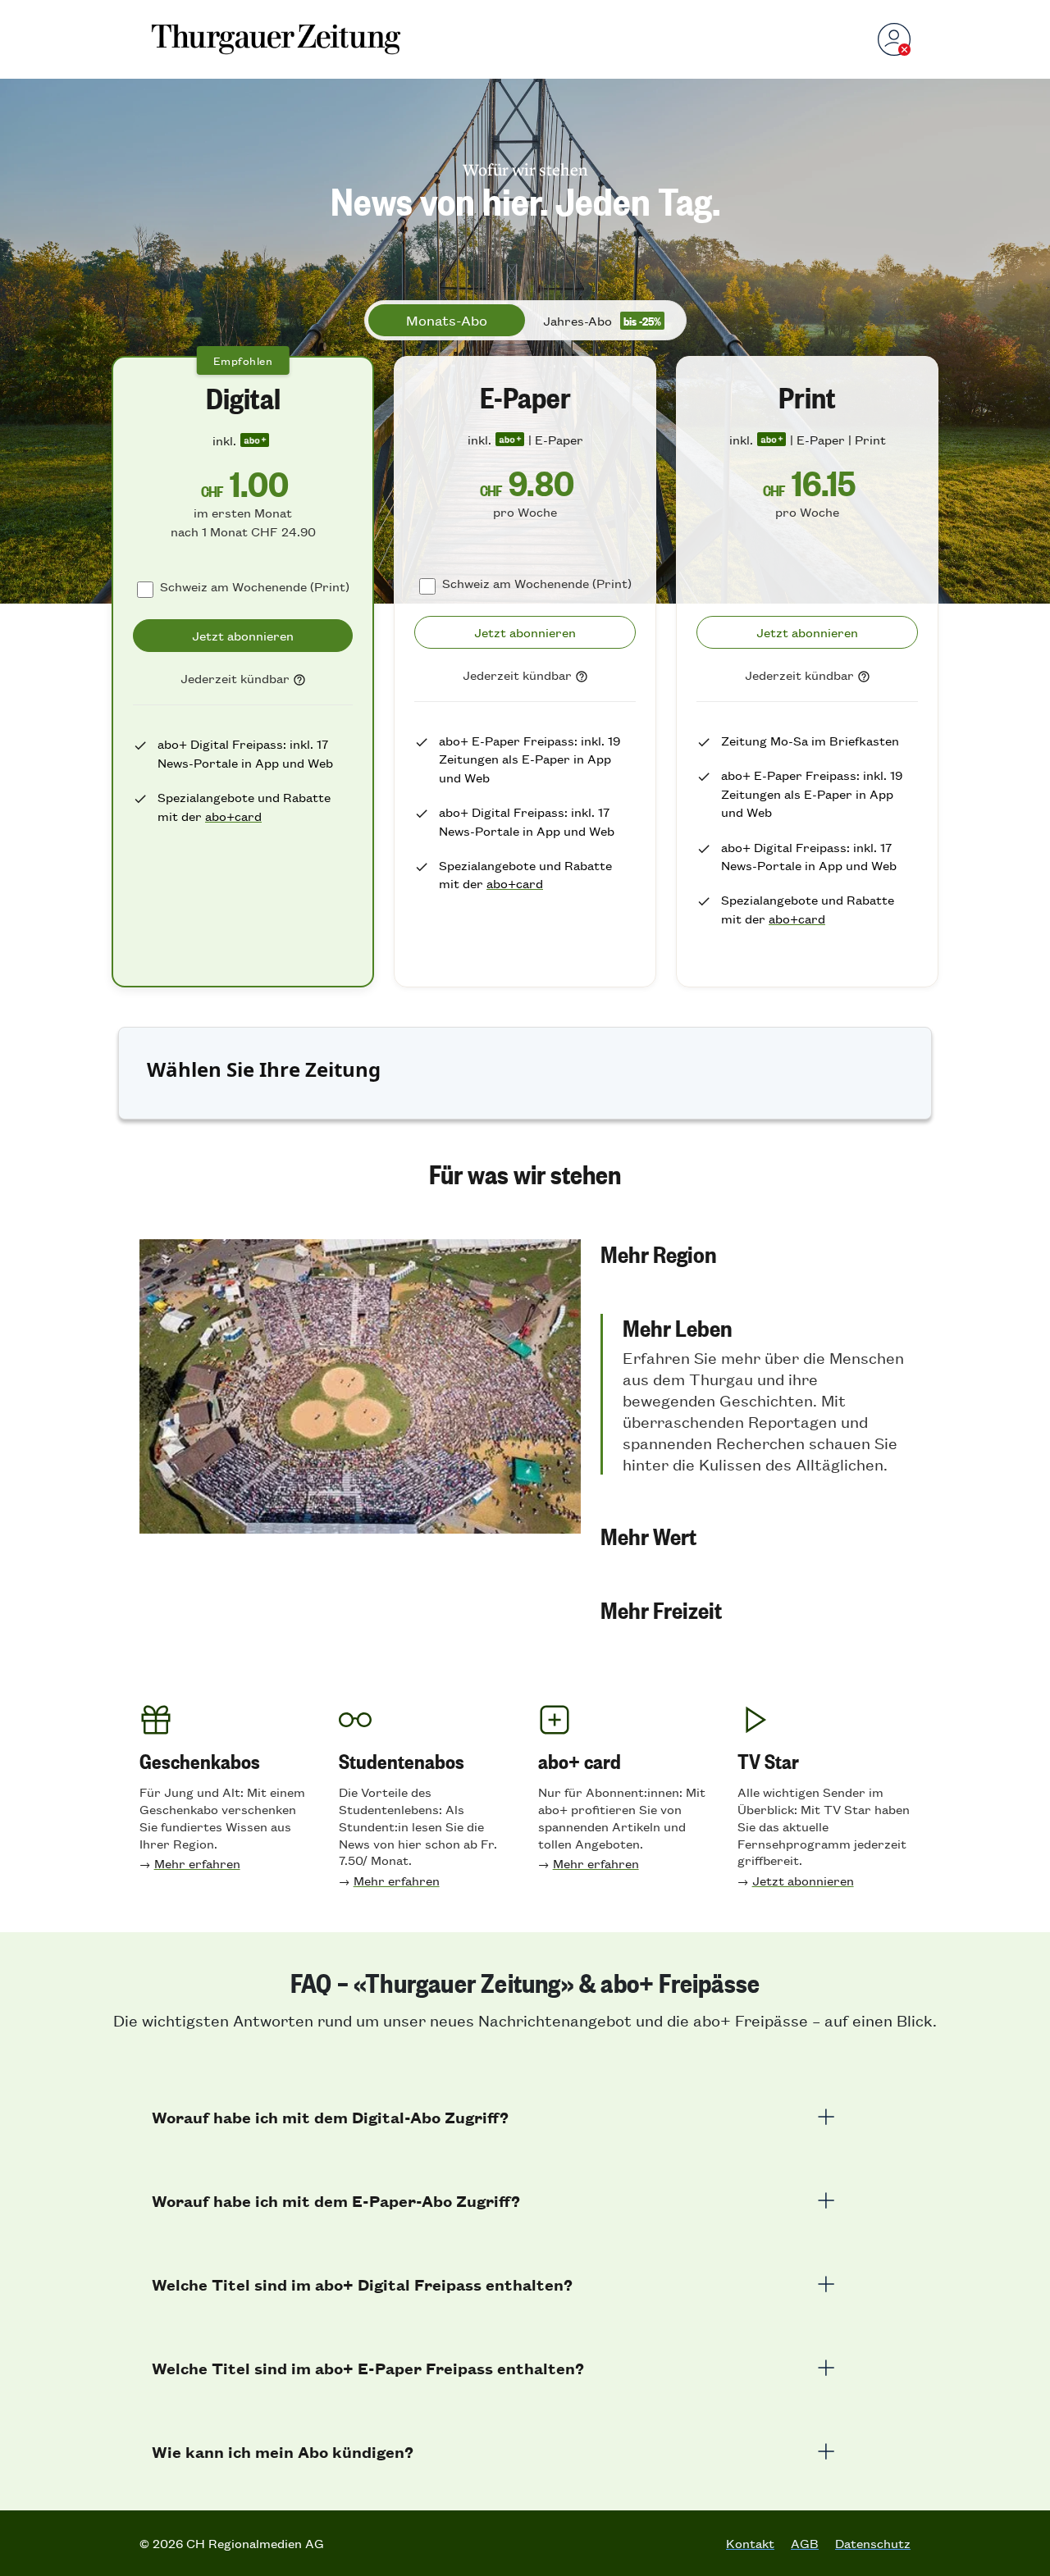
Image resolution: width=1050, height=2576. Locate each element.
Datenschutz (873, 2543)
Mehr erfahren (197, 1863)
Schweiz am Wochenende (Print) (255, 586)
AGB (805, 2543)
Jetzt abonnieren (803, 1880)
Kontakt (750, 2543)
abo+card (233, 816)
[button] (756, 1253)
